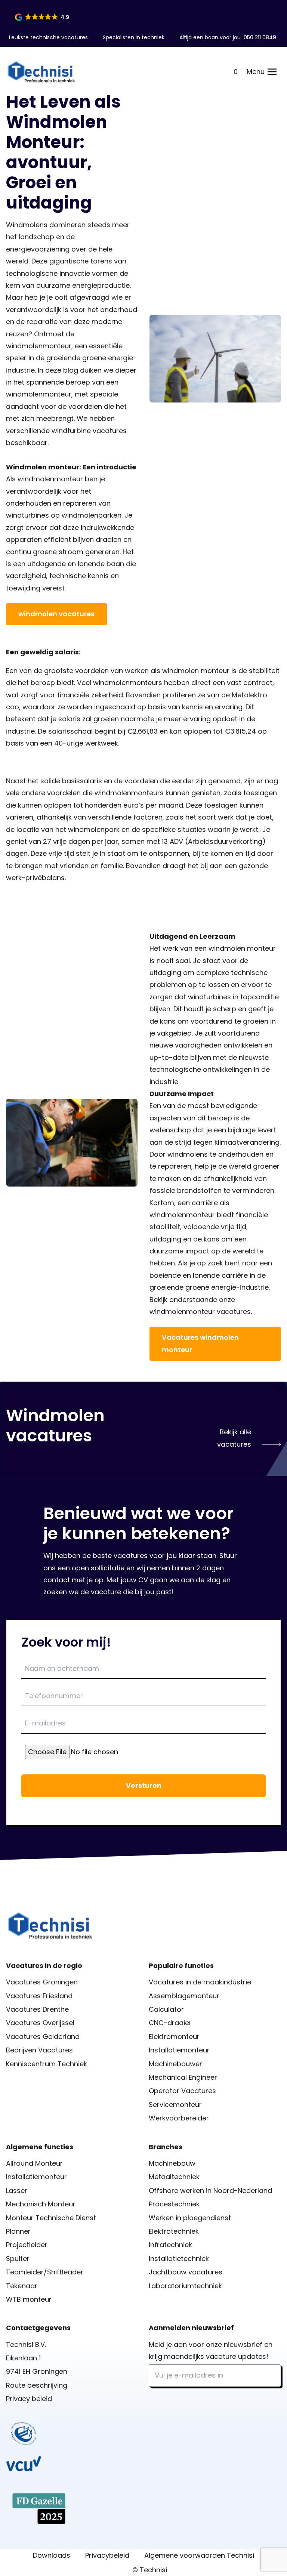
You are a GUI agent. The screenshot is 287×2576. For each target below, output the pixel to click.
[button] (43, 17)
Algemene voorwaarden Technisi (199, 2555)
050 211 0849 (260, 37)
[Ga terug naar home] (41, 72)
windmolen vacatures (56, 614)
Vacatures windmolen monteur (200, 1343)
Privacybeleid (107, 2555)
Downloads (52, 2555)
